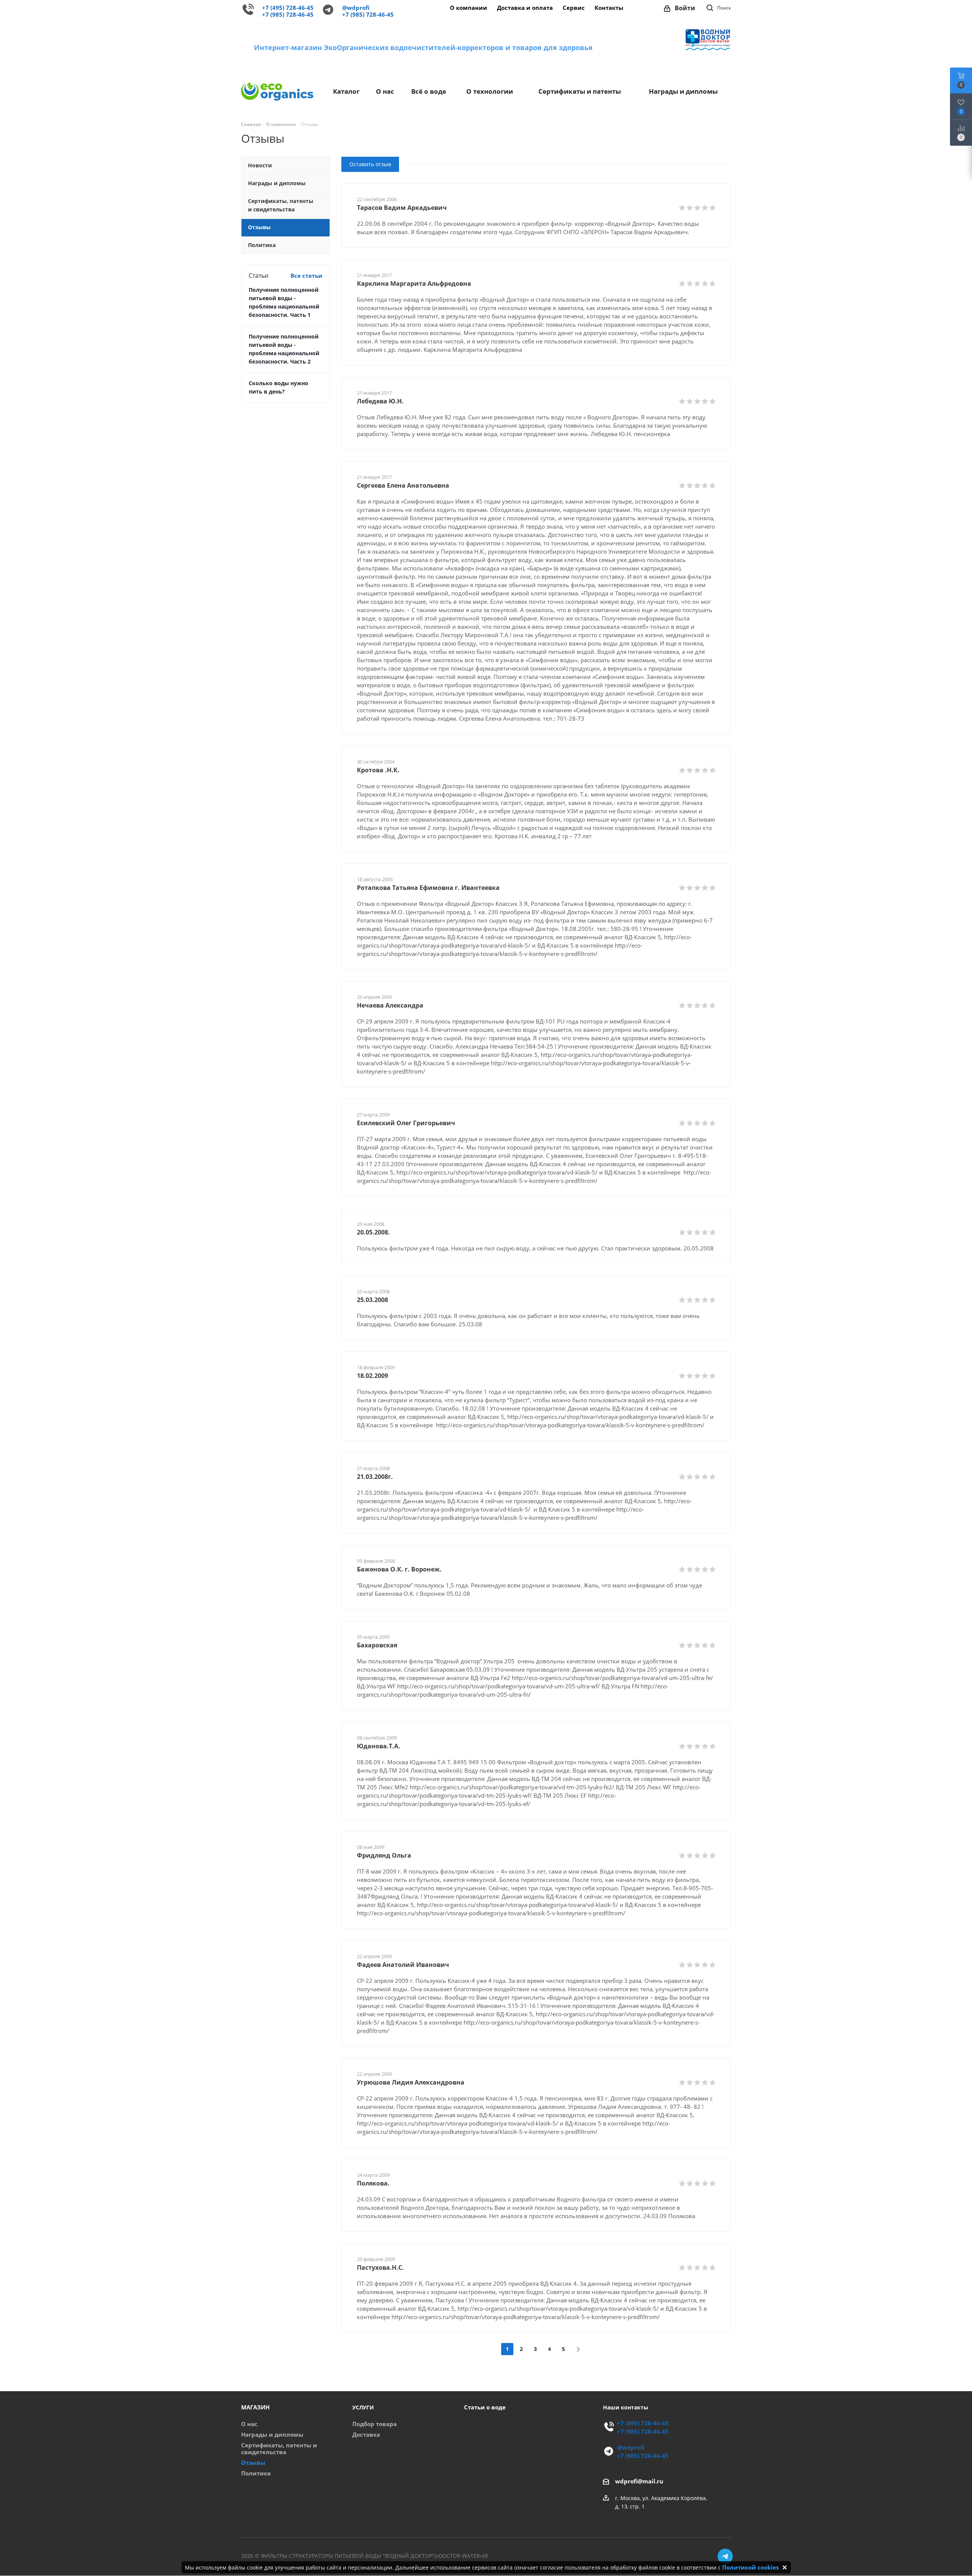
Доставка (366, 2435)
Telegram (725, 2556)
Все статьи (306, 276)
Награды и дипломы (272, 2435)
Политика (256, 2473)
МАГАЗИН (255, 2407)
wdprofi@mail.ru (639, 2481)
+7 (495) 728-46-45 (288, 8)
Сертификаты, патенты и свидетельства (279, 2449)
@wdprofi (356, 8)
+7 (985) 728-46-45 (288, 15)
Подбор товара (375, 2424)
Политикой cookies (750, 2567)
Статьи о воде (485, 2407)
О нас (249, 2424)
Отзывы (253, 2463)
